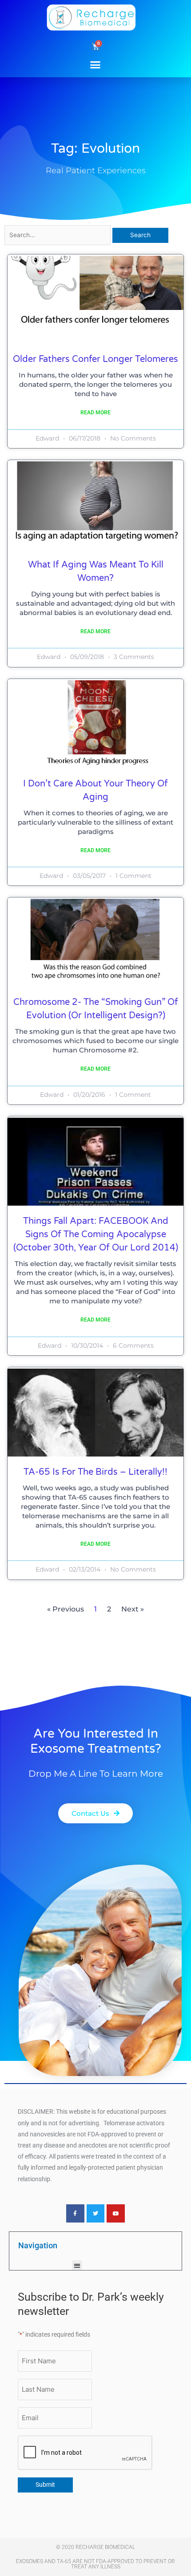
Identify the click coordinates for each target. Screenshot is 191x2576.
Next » (133, 1609)
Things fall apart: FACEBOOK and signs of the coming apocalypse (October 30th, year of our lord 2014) (96, 1234)
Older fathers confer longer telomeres (95, 359)
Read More (95, 413)
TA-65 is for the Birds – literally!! (95, 1472)
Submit (45, 2485)
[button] (95, 64)
